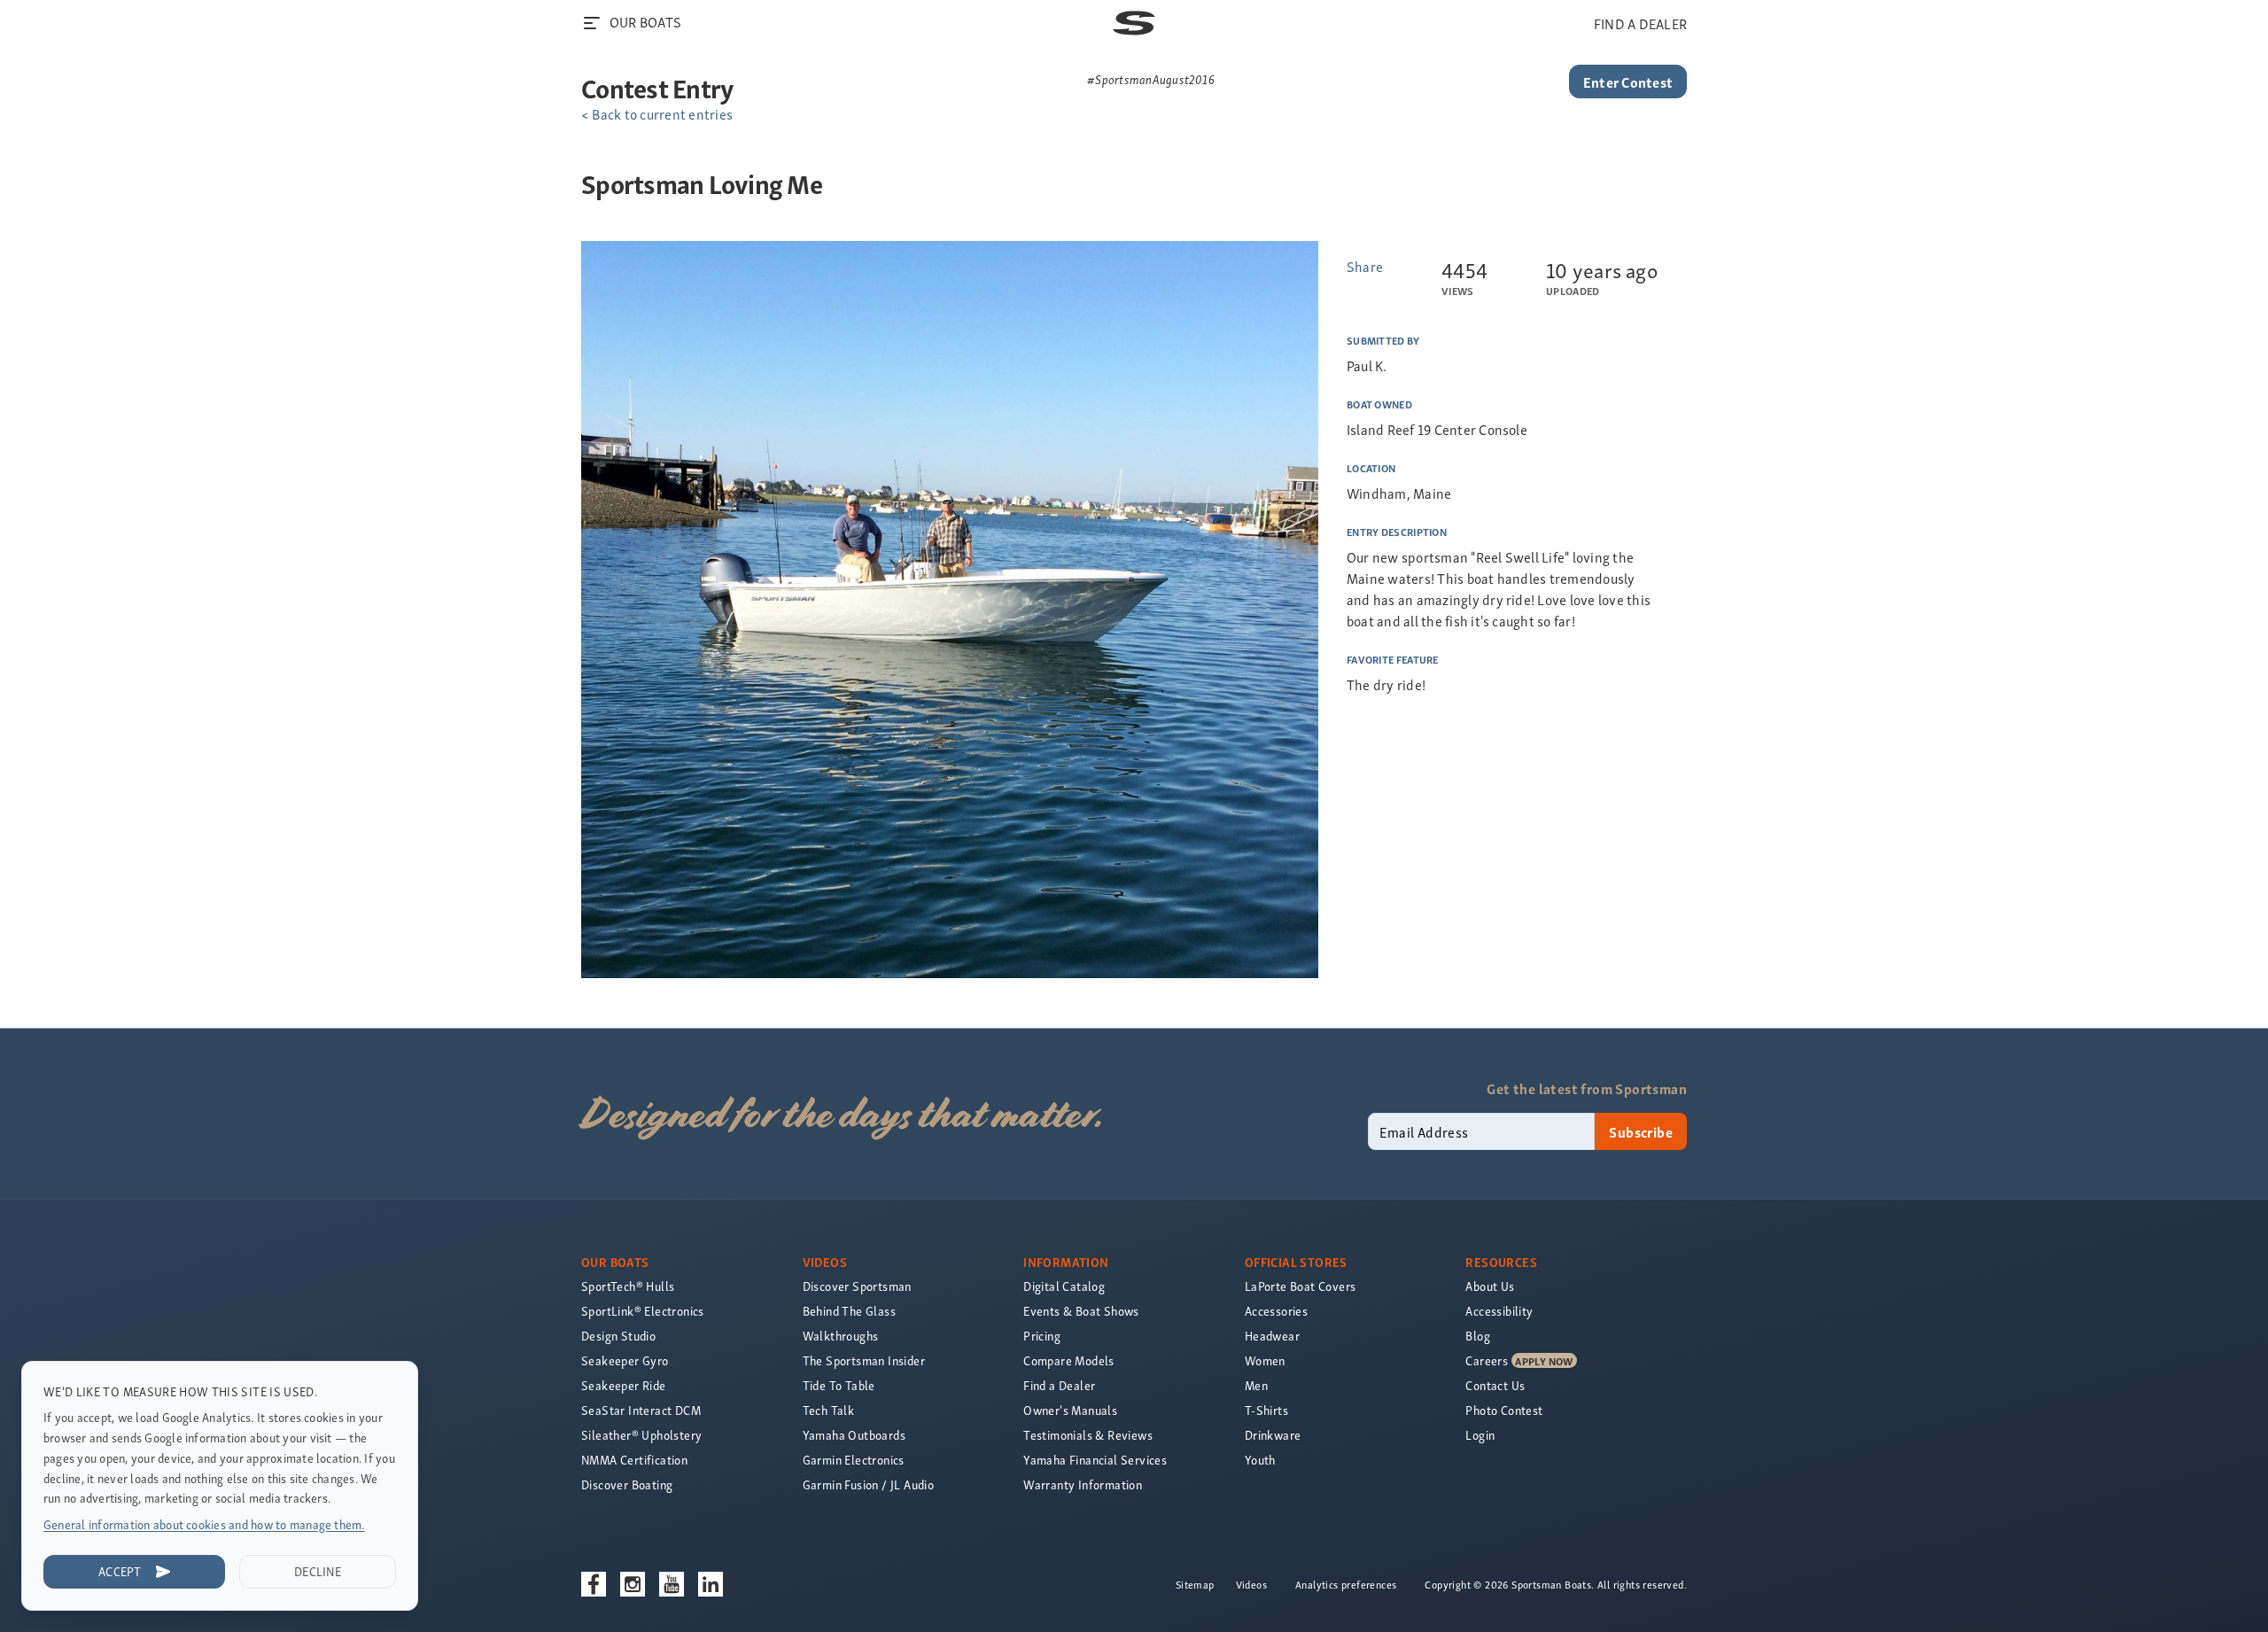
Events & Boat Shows (1081, 1311)
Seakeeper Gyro (625, 1360)
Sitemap (1195, 1584)
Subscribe (1641, 1131)
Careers (1487, 1360)
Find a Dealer (1059, 1385)
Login (1480, 1435)
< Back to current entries (657, 113)
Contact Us (1495, 1385)
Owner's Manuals (1070, 1410)
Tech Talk (829, 1410)
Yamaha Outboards (854, 1435)
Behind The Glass (849, 1311)
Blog (1478, 1336)
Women (1265, 1360)
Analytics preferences (1346, 1584)
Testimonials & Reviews (1088, 1435)
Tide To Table (839, 1385)
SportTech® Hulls (628, 1286)
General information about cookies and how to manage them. (204, 1524)
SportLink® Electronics (643, 1311)
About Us (1490, 1286)
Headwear (1272, 1336)
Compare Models (1069, 1360)
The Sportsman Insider (864, 1360)
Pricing (1042, 1336)
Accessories (1276, 1311)
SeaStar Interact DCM (641, 1410)
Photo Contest (1504, 1410)
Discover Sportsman (857, 1286)
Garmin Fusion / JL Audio (869, 1484)
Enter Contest (1628, 82)
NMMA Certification (634, 1460)
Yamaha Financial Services (1095, 1460)
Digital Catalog (1064, 1286)
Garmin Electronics (854, 1460)
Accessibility (1499, 1311)
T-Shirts (1266, 1410)
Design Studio (618, 1336)
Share (1365, 266)
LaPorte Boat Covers (1301, 1286)
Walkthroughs (841, 1336)
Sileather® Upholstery (641, 1435)
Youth (1260, 1460)
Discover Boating (627, 1484)
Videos (1251, 1584)
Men (1256, 1385)
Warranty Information (1083, 1484)
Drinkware (1273, 1435)
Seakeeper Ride (624, 1385)
